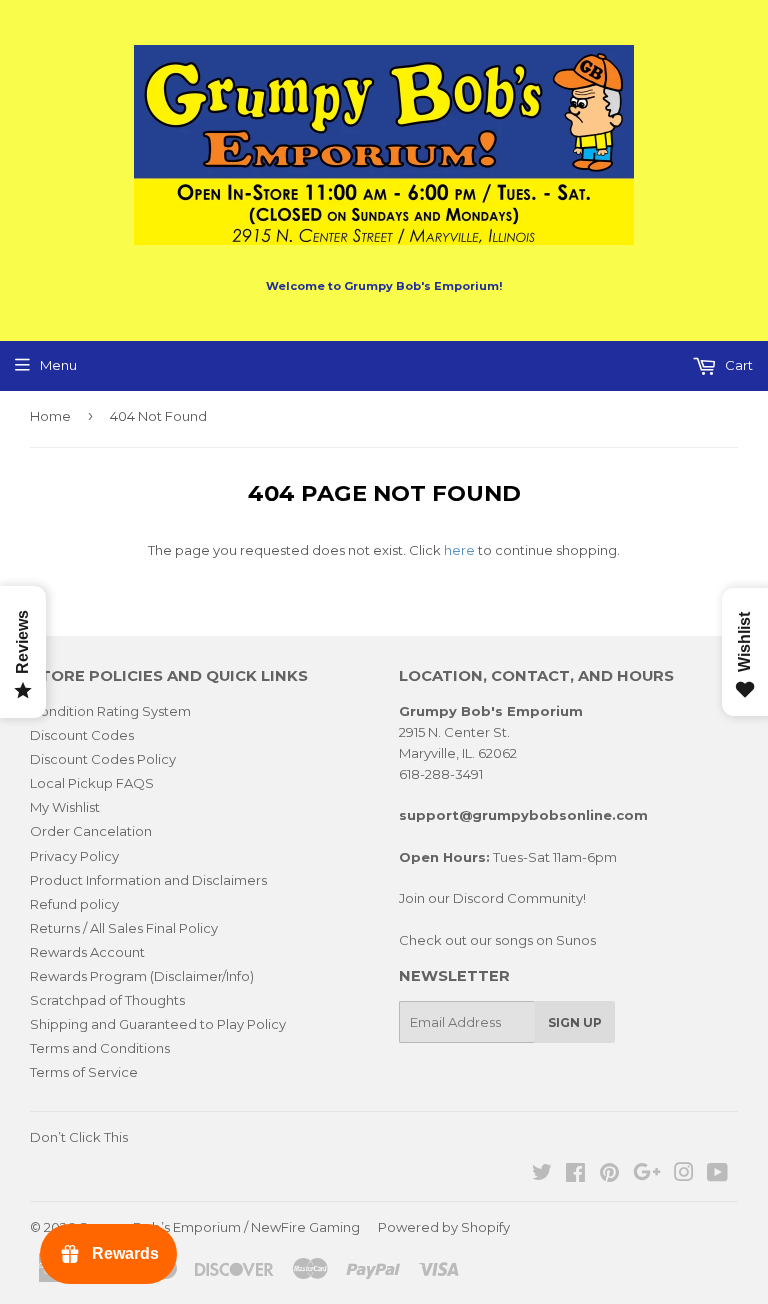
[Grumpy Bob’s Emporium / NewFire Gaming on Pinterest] (609, 1175)
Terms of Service (84, 1072)
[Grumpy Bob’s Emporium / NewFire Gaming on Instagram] (684, 1175)
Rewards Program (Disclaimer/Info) (142, 976)
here (459, 550)
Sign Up (575, 1022)
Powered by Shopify (444, 1227)
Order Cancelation (91, 831)
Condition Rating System (110, 711)
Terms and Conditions (100, 1048)
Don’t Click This (79, 1137)
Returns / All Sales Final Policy (124, 928)
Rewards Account (87, 952)
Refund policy (74, 904)
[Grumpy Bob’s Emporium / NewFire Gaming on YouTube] (717, 1175)
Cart (737, 365)
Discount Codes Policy (103, 759)
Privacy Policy (74, 856)
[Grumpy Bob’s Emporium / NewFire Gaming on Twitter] (542, 1175)
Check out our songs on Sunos (497, 940)
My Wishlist (65, 807)
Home (50, 416)
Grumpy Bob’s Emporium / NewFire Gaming (219, 1227)
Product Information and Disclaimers (148, 880)
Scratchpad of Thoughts (107, 1000)
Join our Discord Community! (492, 898)
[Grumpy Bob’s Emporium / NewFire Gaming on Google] (647, 1175)
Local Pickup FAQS (92, 783)
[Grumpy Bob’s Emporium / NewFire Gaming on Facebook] (575, 1175)
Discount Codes (82, 735)
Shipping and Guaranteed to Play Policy (158, 1024)
